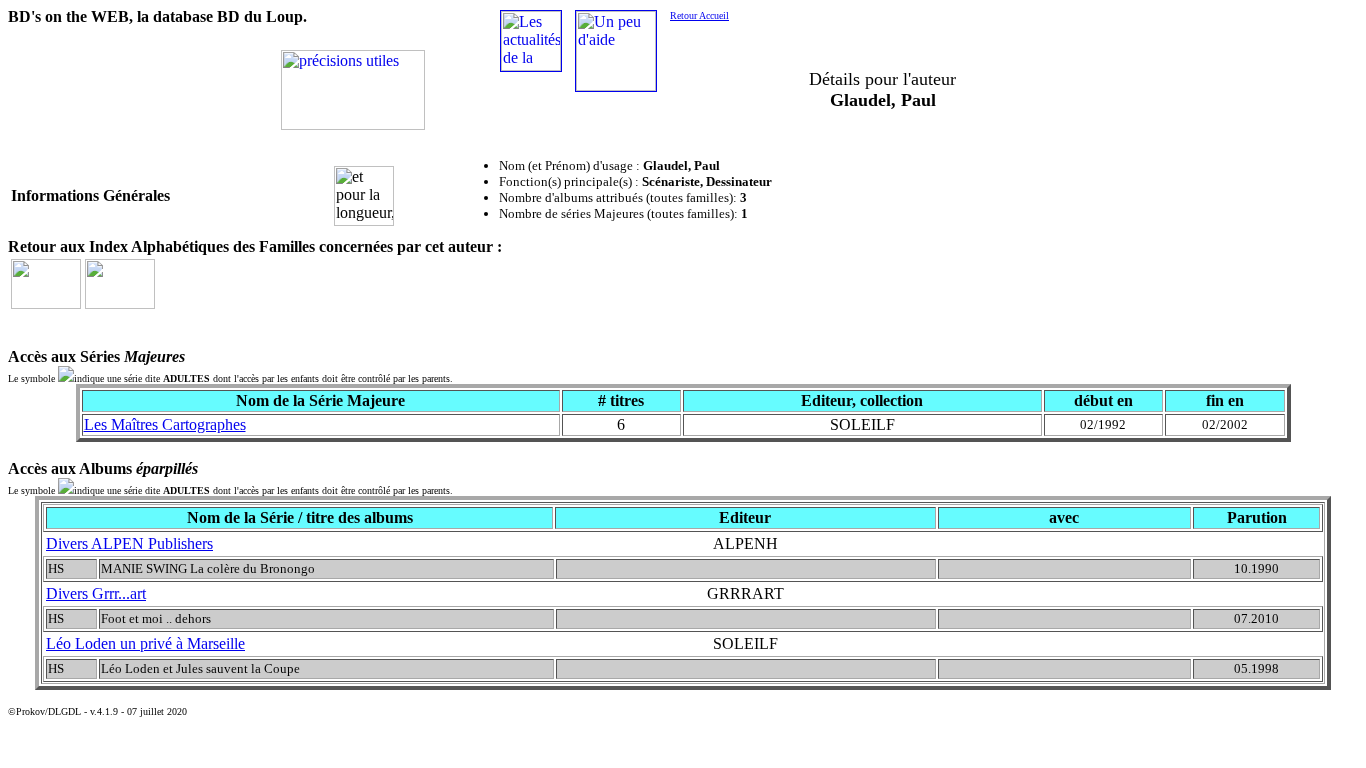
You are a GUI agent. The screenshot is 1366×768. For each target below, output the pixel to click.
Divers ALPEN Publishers (129, 543)
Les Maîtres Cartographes (165, 424)
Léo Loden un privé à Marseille (145, 643)
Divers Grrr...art (96, 593)
